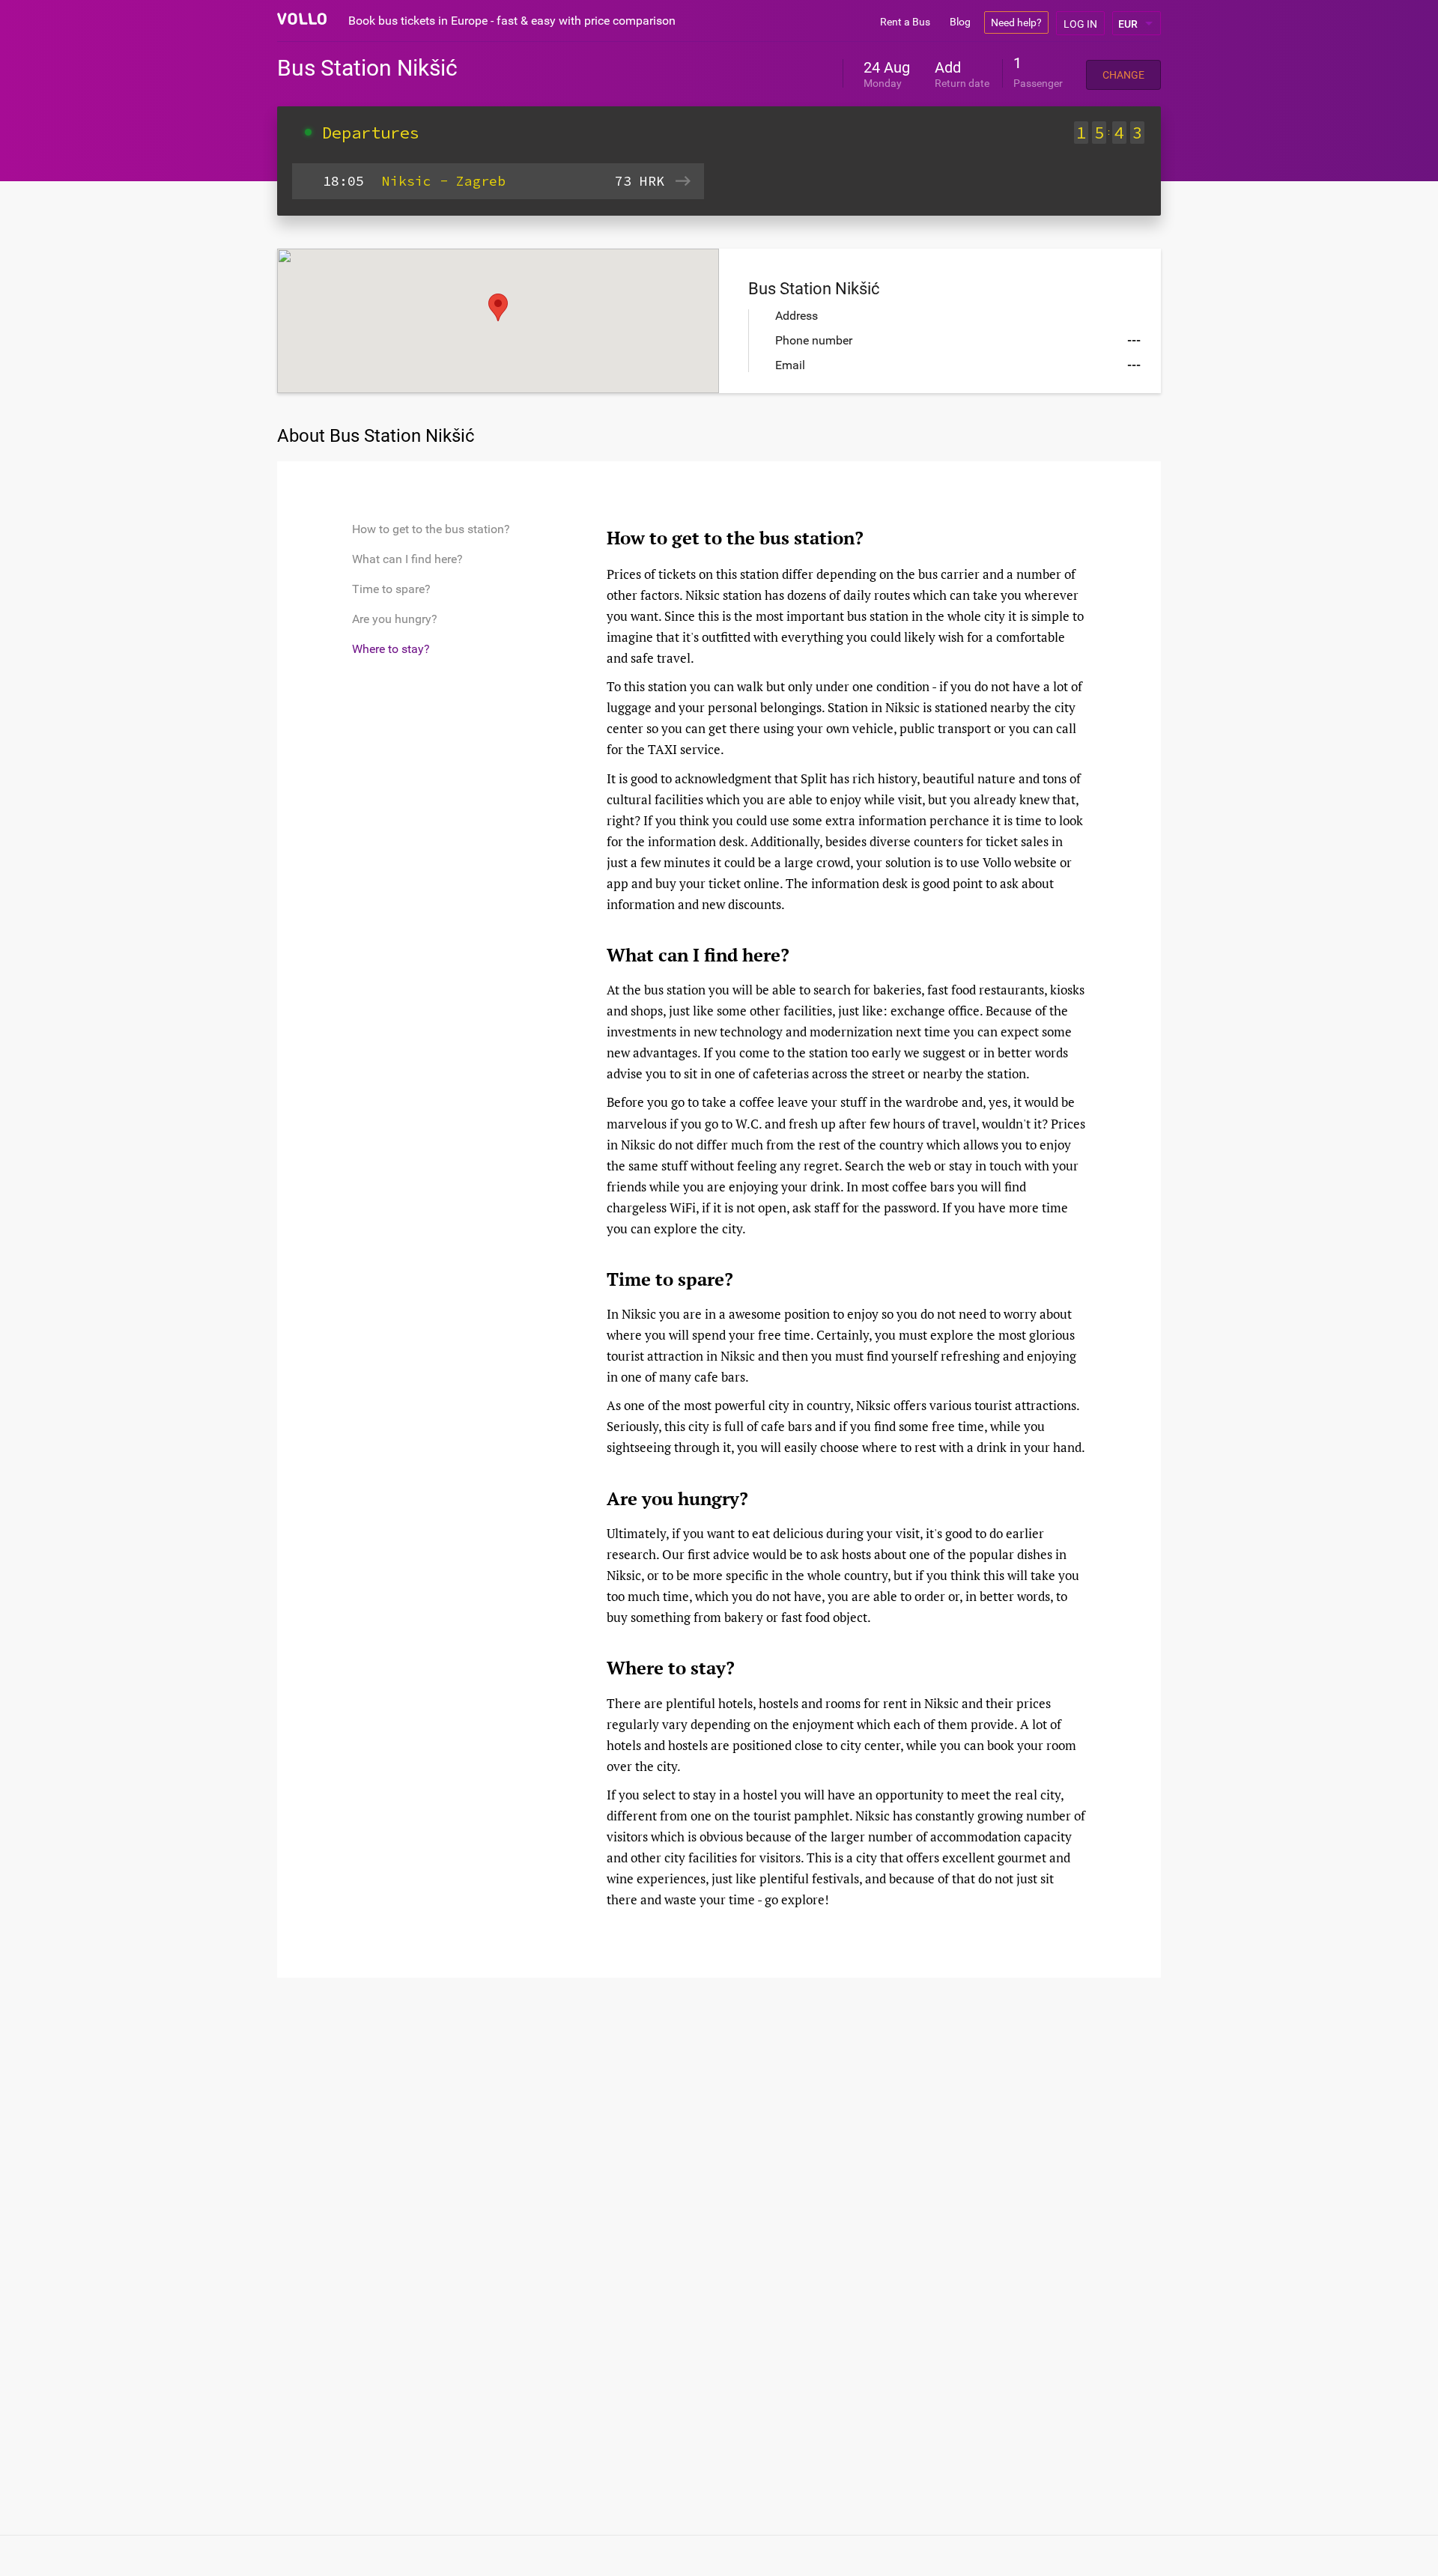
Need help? (1016, 22)
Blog (960, 22)
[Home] (302, 19)
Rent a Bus (905, 22)
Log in (1080, 24)
